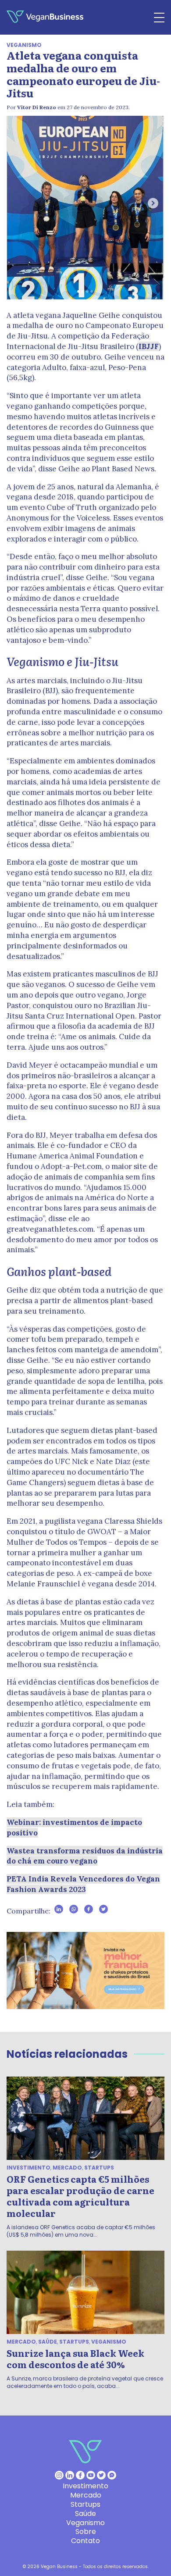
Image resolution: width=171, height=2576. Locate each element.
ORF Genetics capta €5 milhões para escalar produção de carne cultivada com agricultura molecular (80, 2196)
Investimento (28, 2168)
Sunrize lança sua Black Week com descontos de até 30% (75, 2359)
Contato (85, 2541)
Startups (99, 2168)
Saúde (48, 2342)
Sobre (86, 2531)
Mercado (67, 2168)
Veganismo (24, 45)
